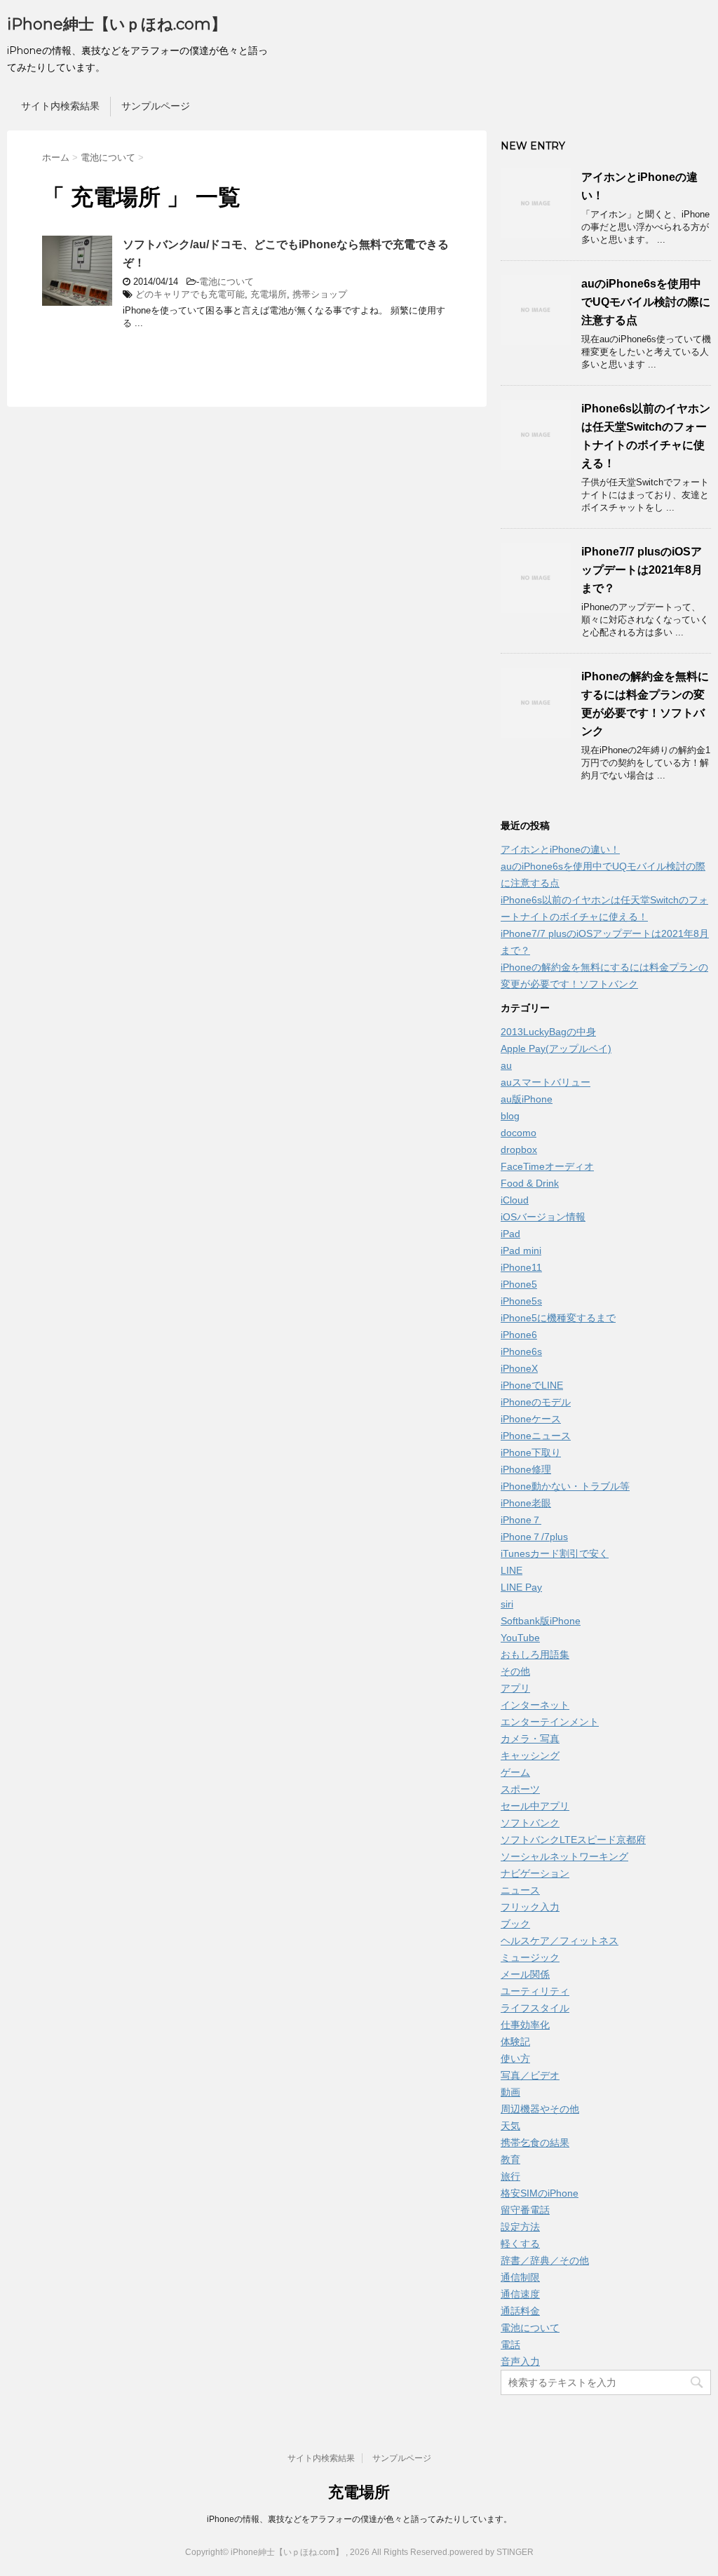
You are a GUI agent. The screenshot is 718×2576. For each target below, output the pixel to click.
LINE (512, 1570)
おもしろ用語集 (535, 1654)
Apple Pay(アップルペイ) (556, 1048)
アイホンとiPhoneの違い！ (560, 849)
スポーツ (520, 1789)
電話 (510, 2345)
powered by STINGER (492, 2552)
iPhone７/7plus (534, 1537)
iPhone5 (519, 1284)
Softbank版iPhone (541, 1621)
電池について (226, 282)
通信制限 (520, 2277)
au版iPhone (527, 1099)
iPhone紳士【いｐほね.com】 (117, 24)
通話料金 (520, 2311)
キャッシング (530, 1755)
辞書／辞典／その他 (545, 2260)
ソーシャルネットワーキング (564, 1856)
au (506, 1065)
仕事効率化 (525, 2025)
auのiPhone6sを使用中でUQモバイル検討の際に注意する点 (646, 302)
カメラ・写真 (530, 1739)
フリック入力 (530, 1907)
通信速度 (520, 2294)
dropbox (519, 1149)
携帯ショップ (320, 294)
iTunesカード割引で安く (555, 1553)
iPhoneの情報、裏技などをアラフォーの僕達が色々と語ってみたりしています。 (359, 2519)
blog (510, 1116)
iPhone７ (521, 1520)
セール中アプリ (535, 1806)
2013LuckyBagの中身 (548, 1032)
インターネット (535, 1705)
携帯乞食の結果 (535, 2143)
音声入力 (520, 2361)
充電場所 (269, 294)
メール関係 (525, 1974)
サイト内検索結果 (60, 106)
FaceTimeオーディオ (547, 1166)
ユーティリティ (535, 1991)
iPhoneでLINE (532, 1385)
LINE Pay (521, 1587)
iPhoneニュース (536, 1436)
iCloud (515, 1200)
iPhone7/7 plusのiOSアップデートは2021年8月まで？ (642, 570)
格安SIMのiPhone (540, 2193)
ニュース (520, 1890)
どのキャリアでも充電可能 (190, 294)
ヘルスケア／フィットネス (560, 1941)
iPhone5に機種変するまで (558, 1318)
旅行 (510, 2176)
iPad (510, 1234)
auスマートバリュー (546, 1082)
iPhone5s (521, 1301)
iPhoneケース (531, 1419)
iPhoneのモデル (536, 1402)
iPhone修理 (526, 1469)
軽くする (520, 2244)
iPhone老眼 (526, 1503)
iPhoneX (519, 1368)
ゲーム (515, 1772)
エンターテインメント (550, 1722)
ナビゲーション (535, 1873)
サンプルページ (156, 106)
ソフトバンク (530, 1823)
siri (507, 1604)
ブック (515, 1924)
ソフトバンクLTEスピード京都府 (573, 1840)
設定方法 (520, 2227)
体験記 (515, 2042)
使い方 (515, 2058)
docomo (519, 1133)
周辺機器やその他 (540, 2109)
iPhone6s (521, 1351)
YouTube (520, 1638)
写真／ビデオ (530, 2075)
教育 (510, 2159)
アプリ (515, 1688)
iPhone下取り (531, 1452)
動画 (510, 2092)
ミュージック (530, 1957)
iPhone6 (519, 1335)
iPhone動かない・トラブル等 (565, 1486)
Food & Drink (530, 1183)
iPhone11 (521, 1267)
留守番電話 (525, 2210)
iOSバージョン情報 (543, 1217)
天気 (510, 2126)
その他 (515, 1671)
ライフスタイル (535, 2008)
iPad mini (521, 1250)
